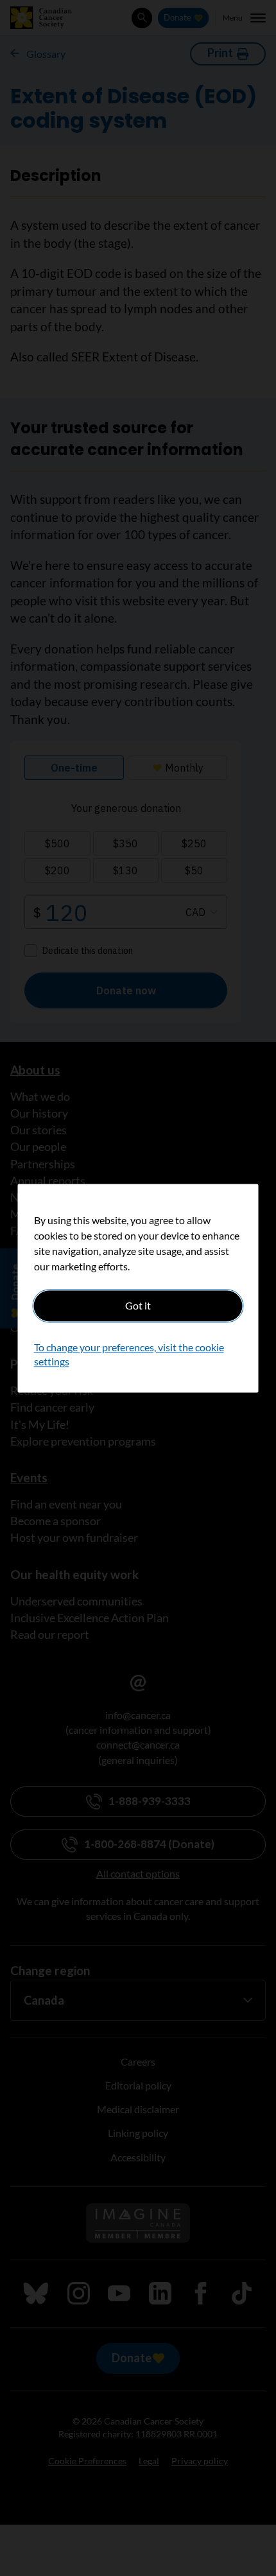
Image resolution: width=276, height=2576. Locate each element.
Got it (138, 1305)
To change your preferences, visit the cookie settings (129, 1354)
